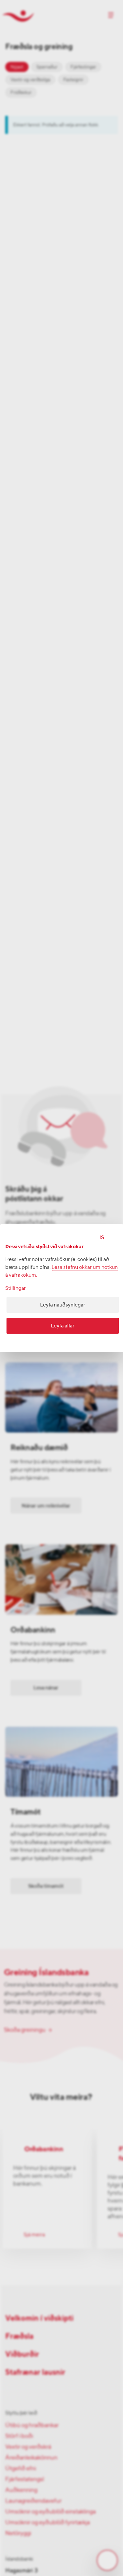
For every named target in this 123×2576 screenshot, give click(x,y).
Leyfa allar (63, 1326)
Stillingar (16, 1288)
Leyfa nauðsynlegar (63, 1305)
